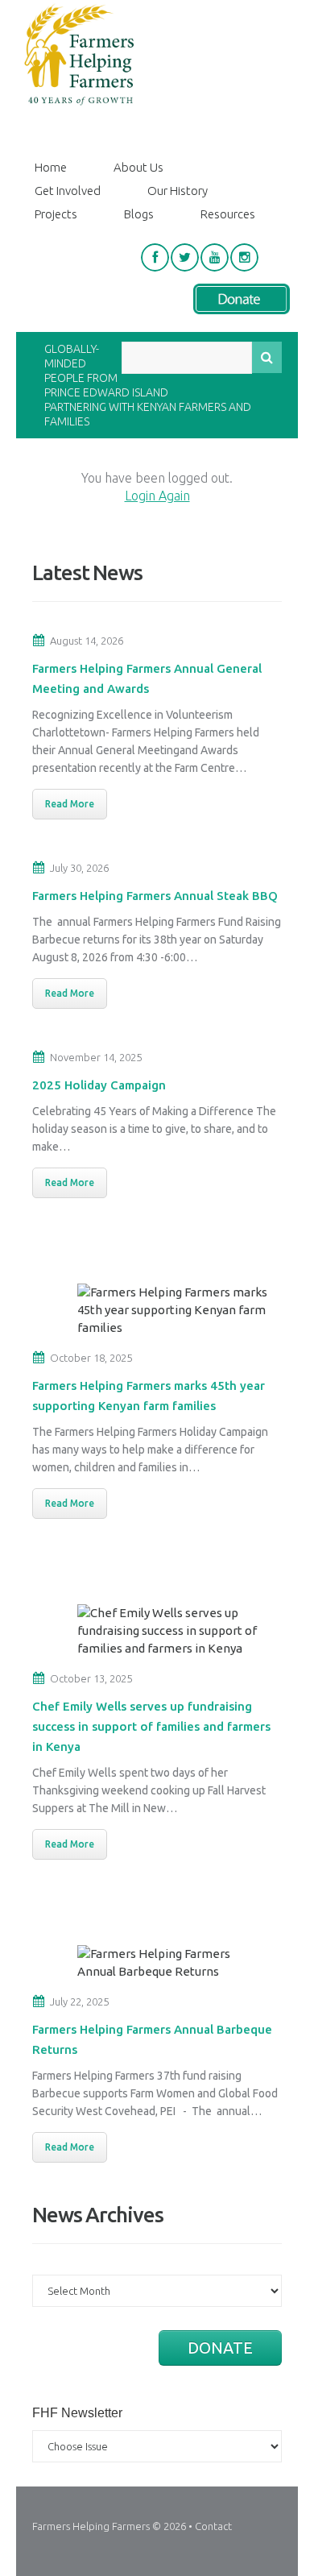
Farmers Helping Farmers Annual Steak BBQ (155, 896)
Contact (213, 2526)
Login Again (157, 496)
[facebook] (155, 257)
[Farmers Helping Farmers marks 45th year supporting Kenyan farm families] (173, 1310)
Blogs (139, 214)
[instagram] (244, 257)
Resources (228, 214)
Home (51, 167)
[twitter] (185, 257)
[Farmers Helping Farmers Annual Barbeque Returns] (173, 1963)
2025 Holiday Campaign (99, 1085)
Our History (178, 191)
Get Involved (68, 191)
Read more (70, 804)
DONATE (220, 2348)
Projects (56, 214)
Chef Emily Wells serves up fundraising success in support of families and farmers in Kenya (151, 1726)
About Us (138, 167)
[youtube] (215, 257)
